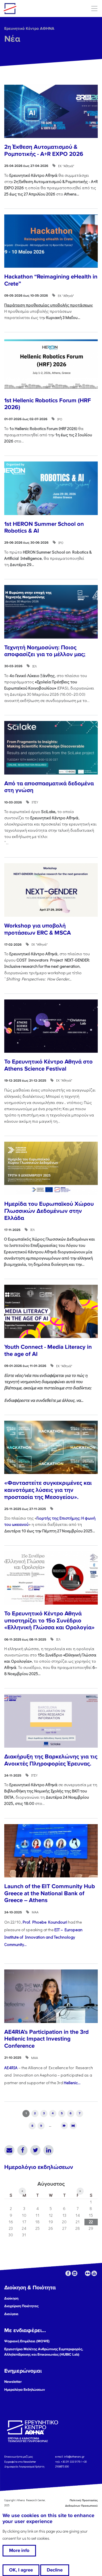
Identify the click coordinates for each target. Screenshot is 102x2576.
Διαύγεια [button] (11, 2314)
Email (9, 2150)
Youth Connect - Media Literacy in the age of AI (48, 1350)
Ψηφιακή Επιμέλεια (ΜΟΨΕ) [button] (27, 2341)
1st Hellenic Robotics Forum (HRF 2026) (48, 404)
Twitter (35, 2150)
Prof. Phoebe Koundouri (45, 1922)
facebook (68, 2273)
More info (19, 2551)
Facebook (22, 2150)
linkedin (75, 2273)
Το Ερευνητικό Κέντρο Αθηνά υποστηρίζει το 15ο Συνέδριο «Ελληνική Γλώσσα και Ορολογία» (49, 1620)
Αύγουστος (51, 2184)
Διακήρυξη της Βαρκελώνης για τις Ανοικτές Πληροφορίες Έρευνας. (51, 1760)
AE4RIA (11, 2068)
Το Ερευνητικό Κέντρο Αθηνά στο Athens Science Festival (48, 1065)
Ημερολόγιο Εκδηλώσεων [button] (25, 2390)
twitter (81, 2273)
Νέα (12, 39)
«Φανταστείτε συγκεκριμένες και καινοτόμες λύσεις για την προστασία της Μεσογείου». (48, 1490)
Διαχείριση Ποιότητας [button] (21, 2306)
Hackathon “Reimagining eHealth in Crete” (51, 280)
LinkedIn (48, 2150)
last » (73, 2126)
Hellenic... (72, 2083)
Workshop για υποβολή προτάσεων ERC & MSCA (38, 929)
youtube (94, 2273)
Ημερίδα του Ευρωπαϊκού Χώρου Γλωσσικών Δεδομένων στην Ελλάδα (49, 1211)
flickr (88, 2273)
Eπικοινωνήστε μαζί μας (19, 2457)
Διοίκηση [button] (11, 2298)
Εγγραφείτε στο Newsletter (20, 2461)
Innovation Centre (35, 8)
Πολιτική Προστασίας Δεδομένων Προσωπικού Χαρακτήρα (77, 2506)
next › (64, 2126)
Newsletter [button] (13, 2382)
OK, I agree (21, 2570)
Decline (55, 2570)
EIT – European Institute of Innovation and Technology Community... (43, 1937)
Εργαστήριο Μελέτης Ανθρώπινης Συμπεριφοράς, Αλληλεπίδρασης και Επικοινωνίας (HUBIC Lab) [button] (44, 2352)
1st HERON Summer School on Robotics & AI (44, 527)
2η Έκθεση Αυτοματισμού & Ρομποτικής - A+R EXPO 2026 (44, 150)
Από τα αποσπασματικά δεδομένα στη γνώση (49, 787)
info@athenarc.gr (74, 2457)
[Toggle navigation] (94, 8)
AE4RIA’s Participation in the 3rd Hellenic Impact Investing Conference (46, 2039)
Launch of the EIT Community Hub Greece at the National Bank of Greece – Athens (50, 1893)
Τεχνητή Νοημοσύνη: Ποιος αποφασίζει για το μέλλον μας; (45, 651)
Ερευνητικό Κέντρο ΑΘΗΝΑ (29, 28)
